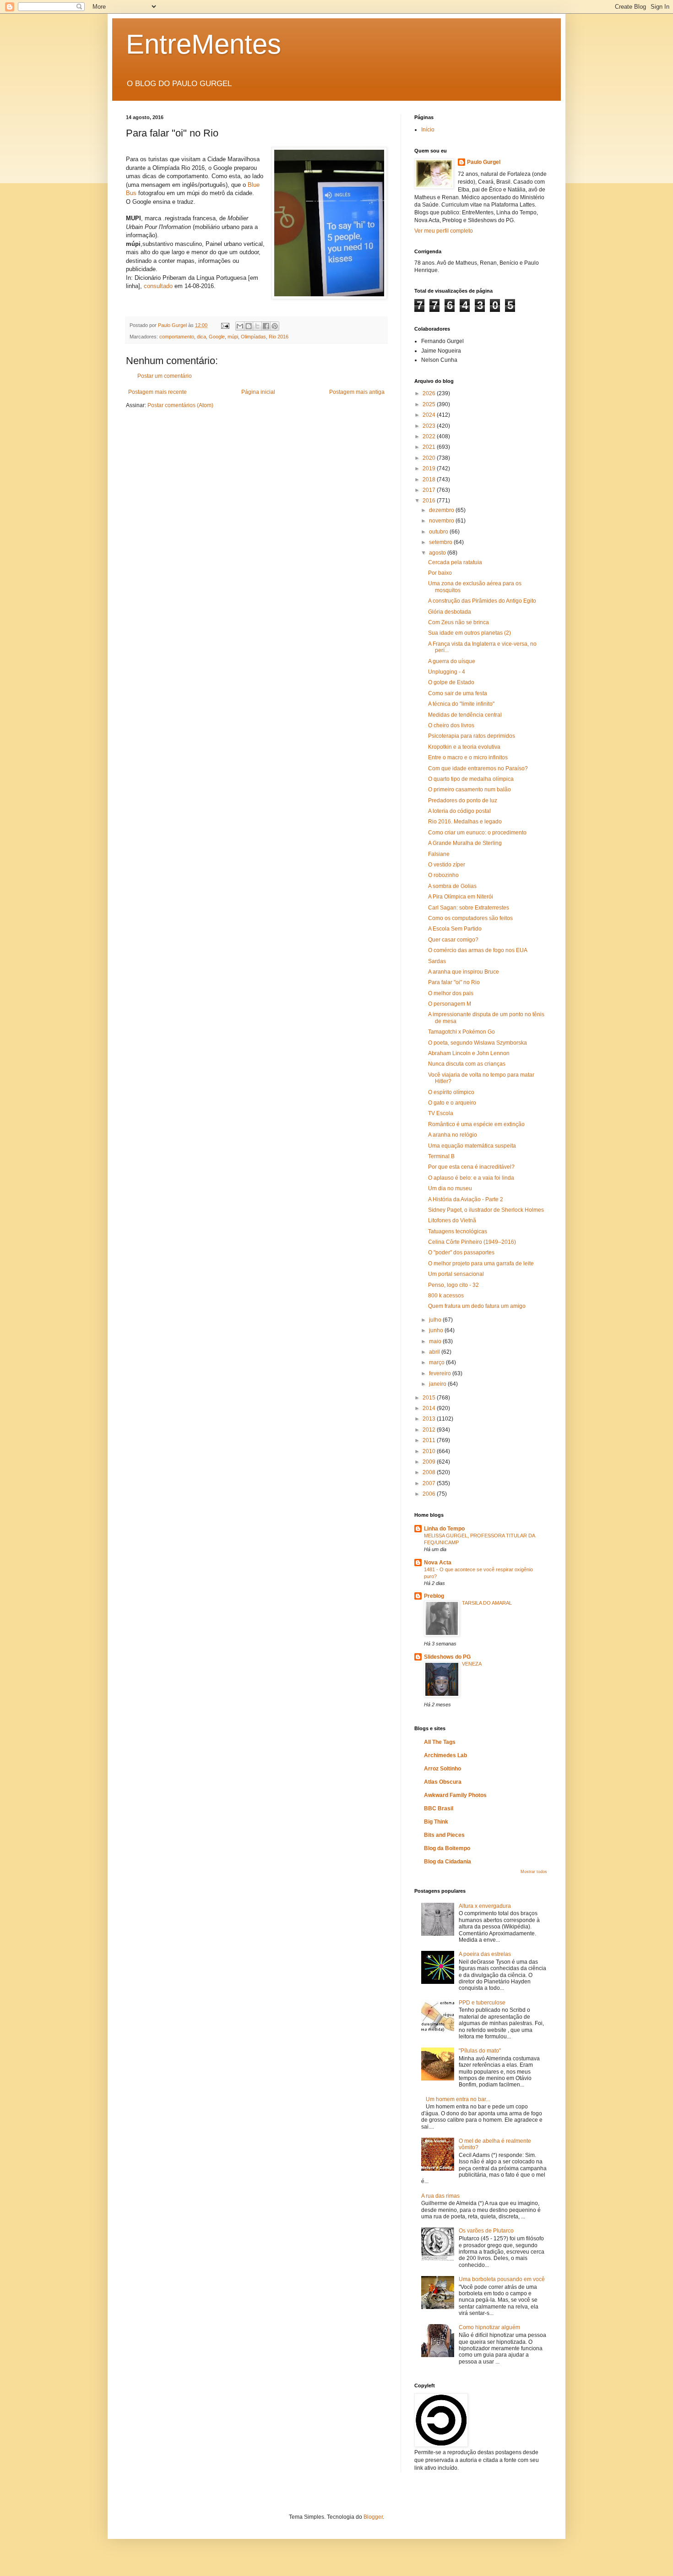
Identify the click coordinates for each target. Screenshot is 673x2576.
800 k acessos (446, 1296)
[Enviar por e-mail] (240, 326)
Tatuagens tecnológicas (458, 1231)
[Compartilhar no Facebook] (266, 326)
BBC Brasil (439, 1808)
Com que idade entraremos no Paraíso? (478, 768)
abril (435, 1352)
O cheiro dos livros (451, 725)
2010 (430, 1451)
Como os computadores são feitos (470, 918)
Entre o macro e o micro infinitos (468, 757)
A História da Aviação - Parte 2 (466, 1199)
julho (436, 1320)
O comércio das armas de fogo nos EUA (478, 950)
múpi (233, 337)
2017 (430, 490)
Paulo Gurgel (484, 162)
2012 (430, 1430)
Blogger (373, 2517)
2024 (430, 415)
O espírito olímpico (451, 1092)
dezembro (442, 510)
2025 (430, 404)
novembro (442, 521)
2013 (430, 1419)
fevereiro (441, 1373)
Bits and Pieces (444, 1835)
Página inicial (258, 392)
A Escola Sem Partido (455, 929)
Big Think (436, 1822)
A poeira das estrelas (485, 1954)
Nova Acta (438, 1563)
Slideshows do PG (447, 1657)
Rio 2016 (279, 337)
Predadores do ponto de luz (463, 801)
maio (436, 1341)
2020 (430, 458)
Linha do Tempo (444, 1529)
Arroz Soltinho (442, 1769)
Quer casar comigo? (453, 940)
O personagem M (450, 1004)
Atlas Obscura (443, 1782)
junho (437, 1330)
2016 (430, 501)
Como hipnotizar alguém (489, 2327)
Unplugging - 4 (447, 672)
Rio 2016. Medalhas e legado (465, 822)
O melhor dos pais (451, 993)
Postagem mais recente (157, 392)
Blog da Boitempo (447, 1848)
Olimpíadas (253, 337)
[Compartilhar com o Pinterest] (275, 326)
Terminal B (441, 1156)
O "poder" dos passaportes (461, 1253)
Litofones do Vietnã (452, 1220)
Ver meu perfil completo (444, 231)
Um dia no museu (450, 1188)
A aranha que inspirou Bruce (464, 972)
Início (428, 130)
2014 (430, 1408)
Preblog (434, 1596)
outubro (439, 532)
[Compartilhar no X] (257, 326)
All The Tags (440, 1742)
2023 (430, 426)
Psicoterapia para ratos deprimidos (472, 736)
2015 (430, 1398)
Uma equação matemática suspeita (472, 1146)
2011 (430, 1440)
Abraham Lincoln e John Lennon (469, 1053)
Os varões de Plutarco (486, 2231)
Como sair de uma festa (458, 693)
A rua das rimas (440, 2196)
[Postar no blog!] (249, 326)
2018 (430, 479)
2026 (430, 393)
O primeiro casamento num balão (469, 790)
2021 (430, 447)
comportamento (177, 337)
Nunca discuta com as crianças (467, 1064)
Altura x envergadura (485, 1906)
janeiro (438, 1384)
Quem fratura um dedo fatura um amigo (477, 1306)
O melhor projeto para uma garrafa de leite (481, 1263)
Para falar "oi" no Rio (454, 982)
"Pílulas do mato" (480, 2051)
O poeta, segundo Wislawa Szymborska (478, 1043)
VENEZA (472, 1664)
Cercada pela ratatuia (455, 562)
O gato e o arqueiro (452, 1103)
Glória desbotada (450, 612)
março (437, 1362)
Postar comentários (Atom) (180, 405)
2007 (430, 1483)
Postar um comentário (165, 376)
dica (201, 337)
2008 (430, 1472)
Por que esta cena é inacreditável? (471, 1167)
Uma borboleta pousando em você (502, 2279)
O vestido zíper (447, 865)
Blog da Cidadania (448, 1862)
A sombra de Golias (452, 886)
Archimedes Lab (445, 1755)
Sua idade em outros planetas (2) (469, 633)
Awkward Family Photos (455, 1795)
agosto (438, 553)
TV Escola (441, 1113)
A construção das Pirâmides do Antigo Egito (482, 601)
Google (217, 337)
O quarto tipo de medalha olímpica (471, 779)
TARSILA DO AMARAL (487, 1603)
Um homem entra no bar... (458, 2099)
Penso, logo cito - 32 (453, 1285)
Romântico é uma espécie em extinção (476, 1124)
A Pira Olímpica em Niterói (461, 897)
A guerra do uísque (452, 661)
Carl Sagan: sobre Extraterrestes (469, 908)
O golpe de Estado (451, 682)
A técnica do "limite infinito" (461, 704)
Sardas (437, 961)
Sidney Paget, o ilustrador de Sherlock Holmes (486, 1210)
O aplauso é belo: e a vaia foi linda (471, 1178)
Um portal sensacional (456, 1274)
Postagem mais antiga (357, 392)
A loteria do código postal (459, 811)
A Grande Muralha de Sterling (465, 843)
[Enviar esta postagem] (225, 325)
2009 (430, 1462)
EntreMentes (204, 44)
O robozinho (443, 875)
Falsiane (439, 854)
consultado (158, 286)
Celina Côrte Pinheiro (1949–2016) (472, 1242)
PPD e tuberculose (482, 2003)
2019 (430, 468)
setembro (441, 542)
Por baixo (440, 573)
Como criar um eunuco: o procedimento (477, 833)
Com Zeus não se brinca (459, 622)
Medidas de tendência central (465, 715)
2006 (430, 1494)
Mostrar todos (534, 1872)
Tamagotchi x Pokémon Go (461, 1032)
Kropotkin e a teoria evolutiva (464, 747)
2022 (430, 436)
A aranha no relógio (453, 1135)
